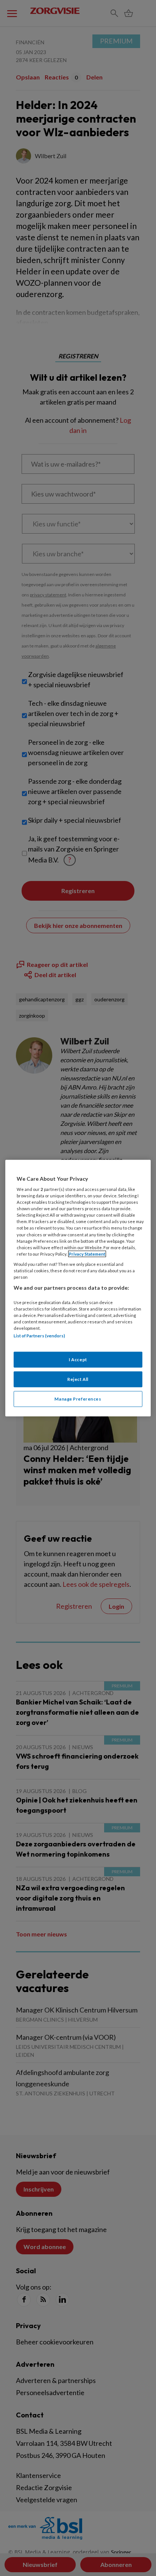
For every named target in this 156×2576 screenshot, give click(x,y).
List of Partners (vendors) (39, 1336)
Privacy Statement (87, 1254)
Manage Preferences (78, 1399)
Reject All (78, 1379)
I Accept (78, 1360)
